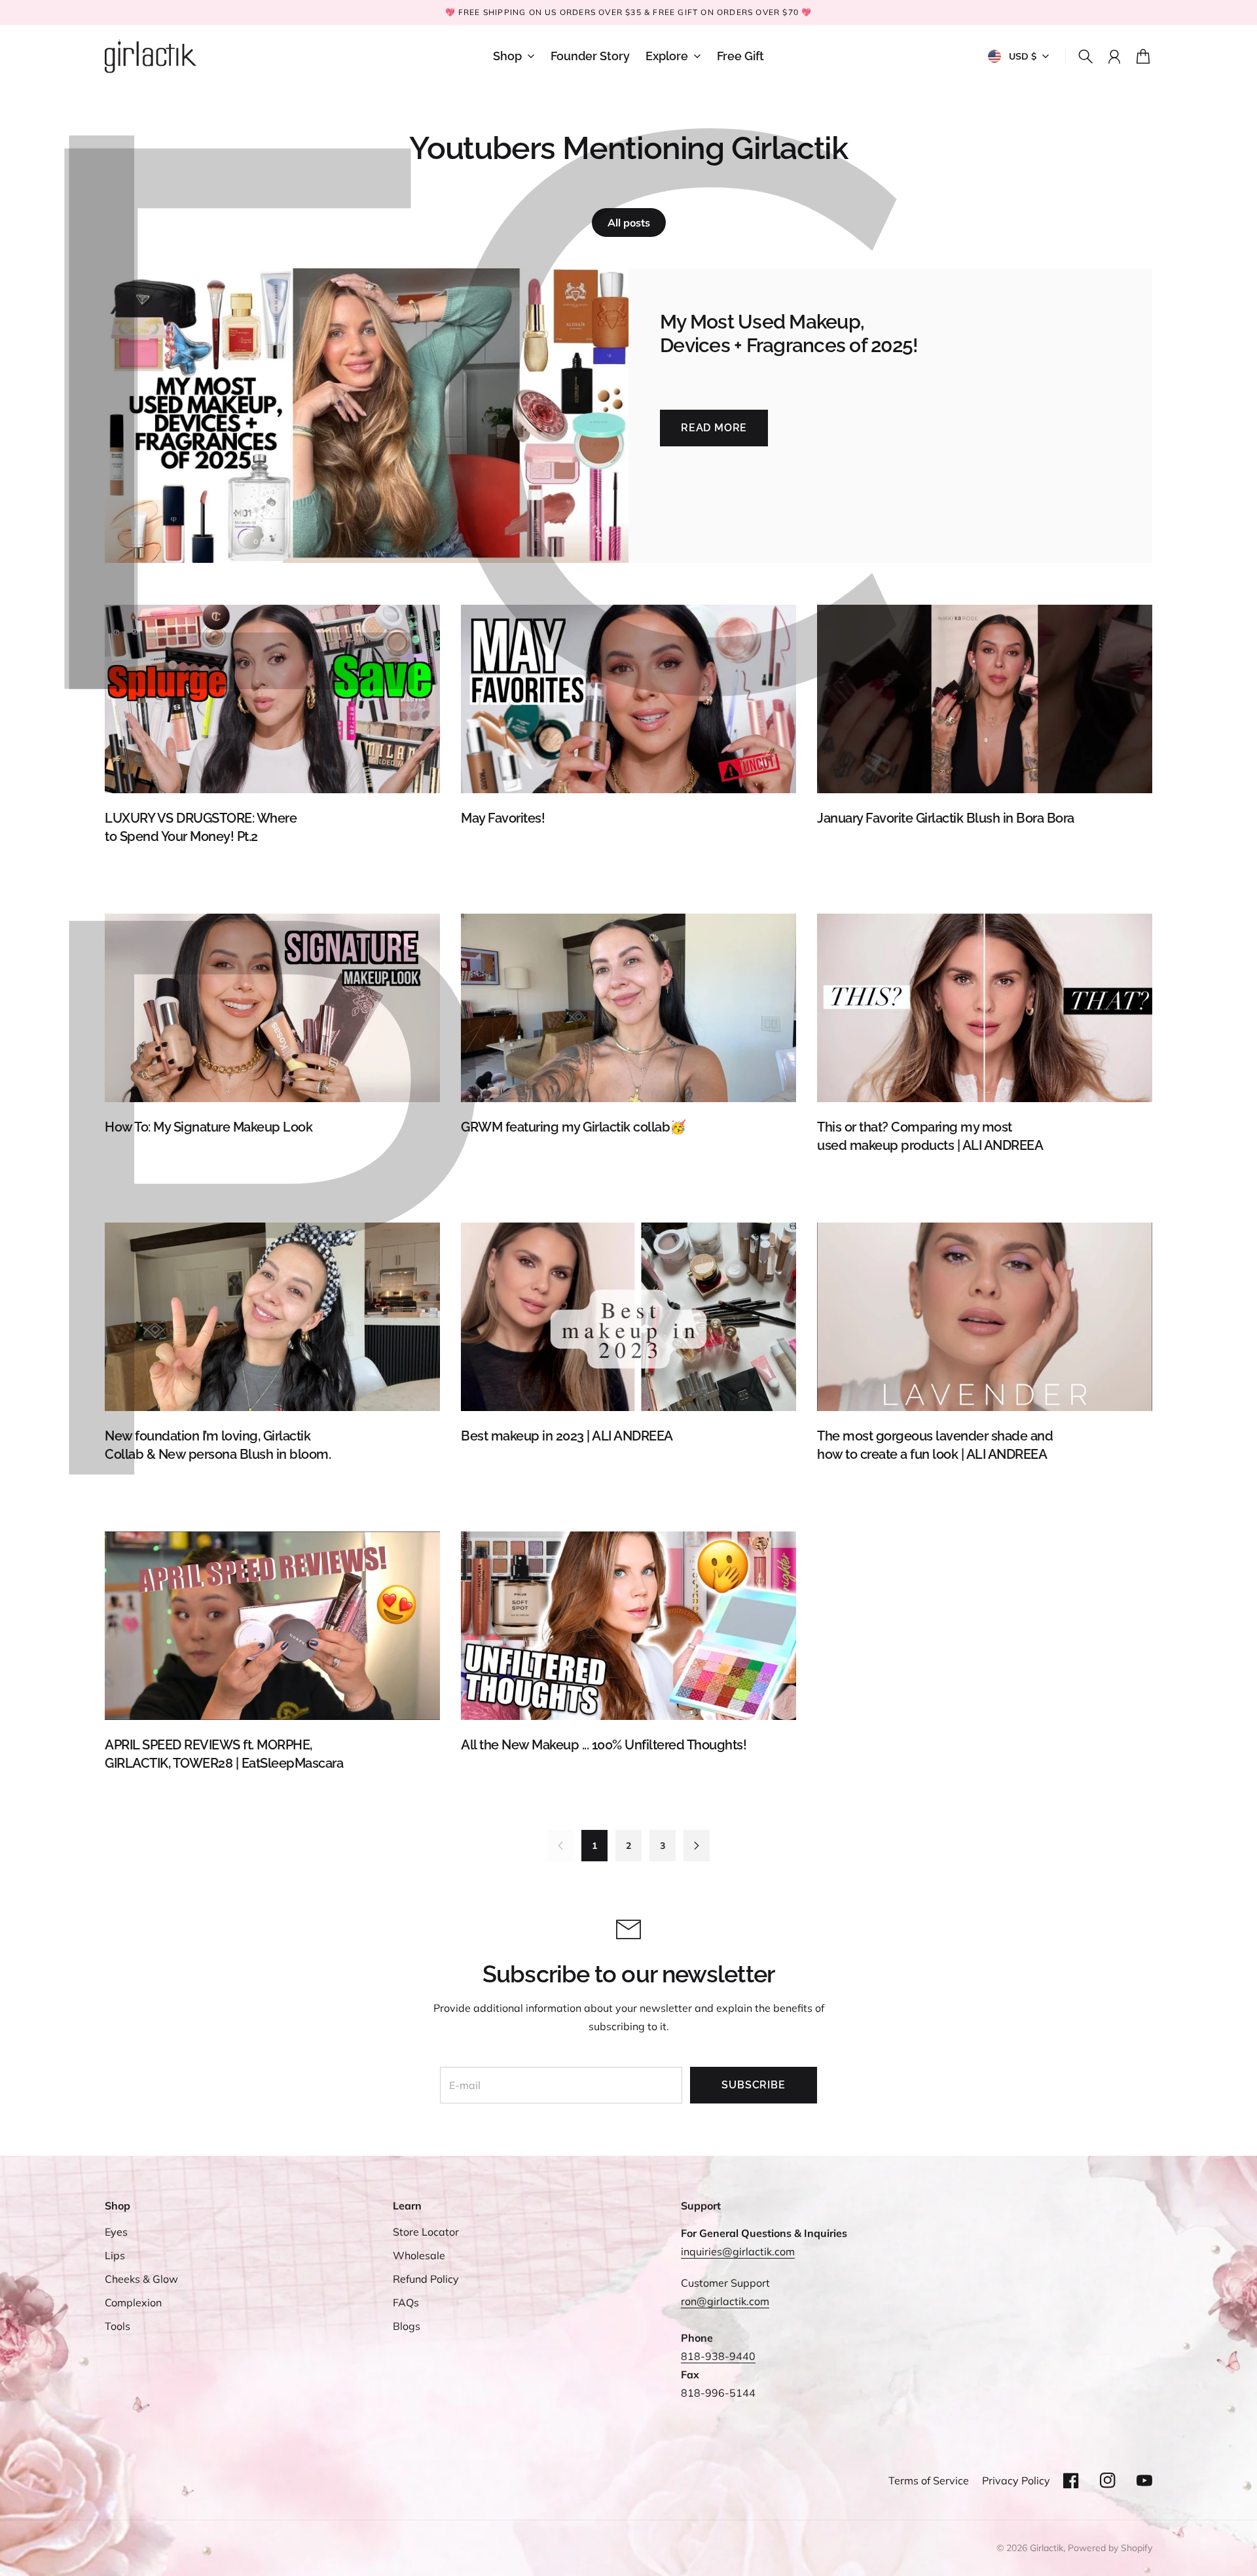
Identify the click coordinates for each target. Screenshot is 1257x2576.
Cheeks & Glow (141, 2279)
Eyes (116, 2232)
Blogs (407, 2326)
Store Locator (426, 2232)
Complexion (133, 2302)
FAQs (406, 2302)
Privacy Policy (1016, 2480)
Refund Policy (426, 2279)
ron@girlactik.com (725, 2301)
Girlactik (1047, 2548)
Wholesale (419, 2255)
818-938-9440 (718, 2356)
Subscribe (753, 2085)
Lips (115, 2255)
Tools (118, 2326)
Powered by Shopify (1110, 2548)
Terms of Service (929, 2480)
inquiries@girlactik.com (738, 2251)
